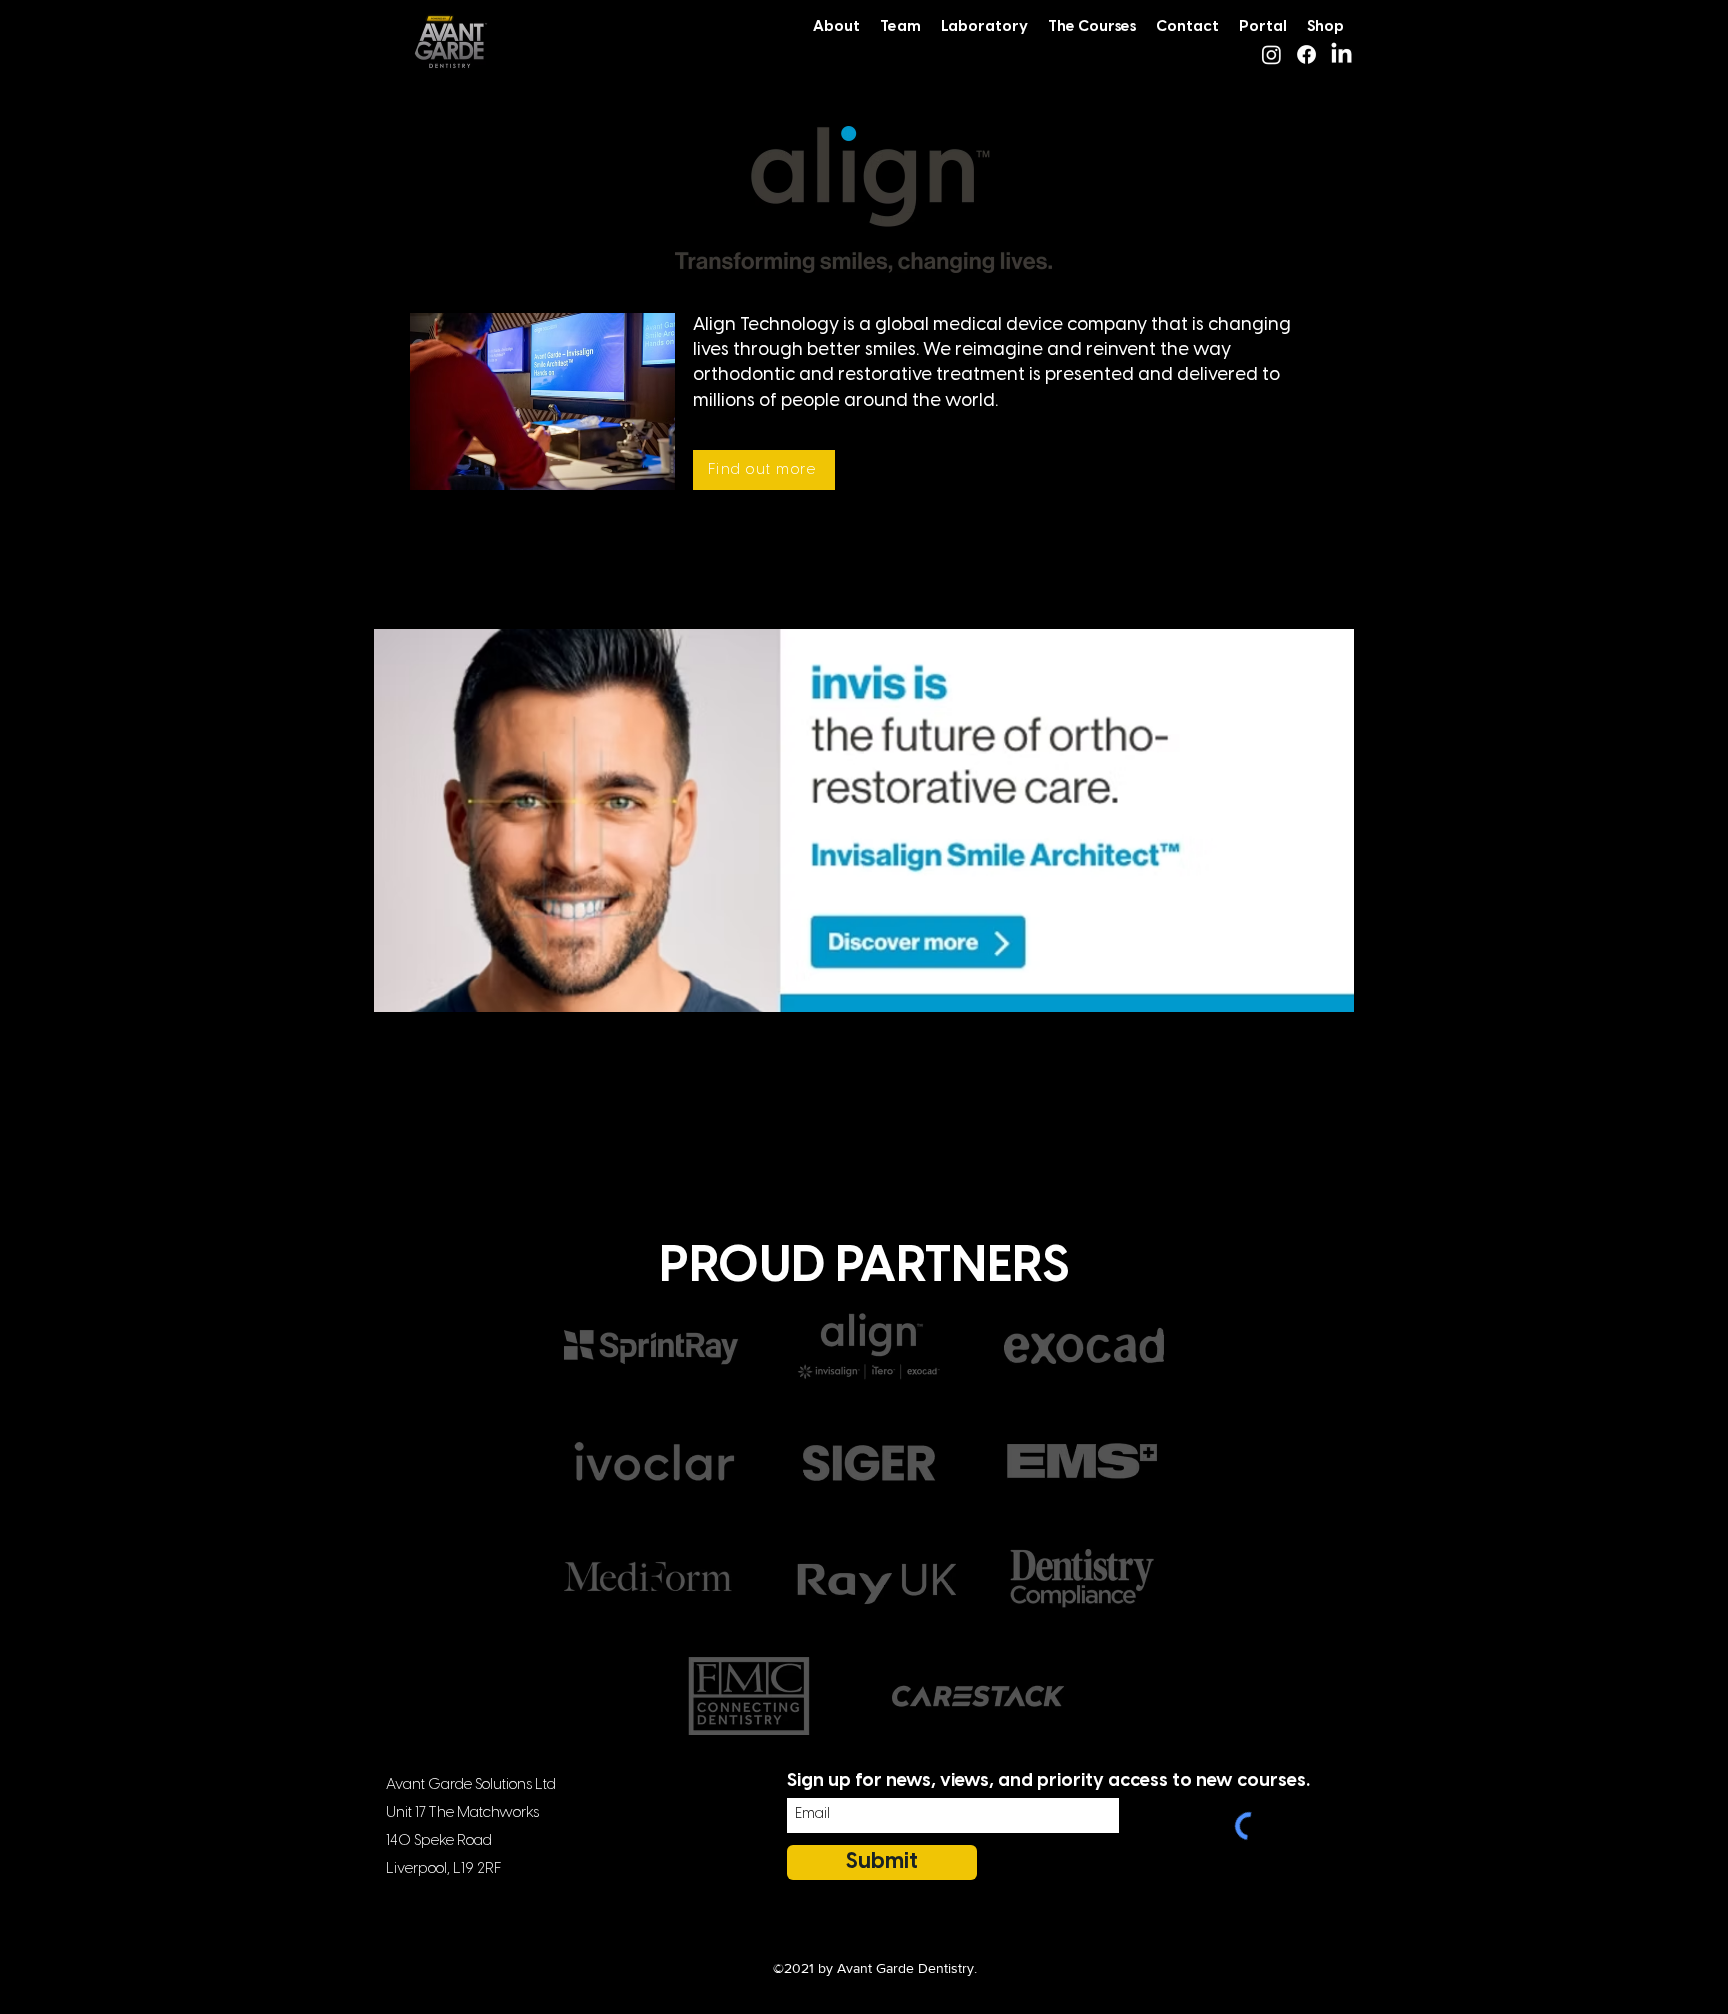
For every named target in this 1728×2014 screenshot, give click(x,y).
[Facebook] (1306, 54)
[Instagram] (1271, 54)
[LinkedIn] (1341, 54)
